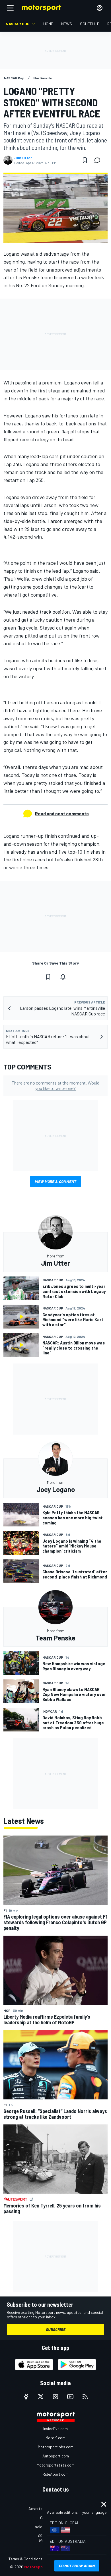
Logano (11, 254)
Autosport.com (56, 2456)
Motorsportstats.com (56, 2465)
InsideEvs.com (55, 2429)
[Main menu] (10, 8)
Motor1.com (55, 2438)
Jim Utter (23, 158)
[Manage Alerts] (63, 977)
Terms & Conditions (25, 2559)
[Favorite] (85, 160)
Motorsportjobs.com (56, 2447)
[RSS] (85, 2397)
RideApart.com (56, 2474)
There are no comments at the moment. (55, 1085)
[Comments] (99, 160)
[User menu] (100, 8)
